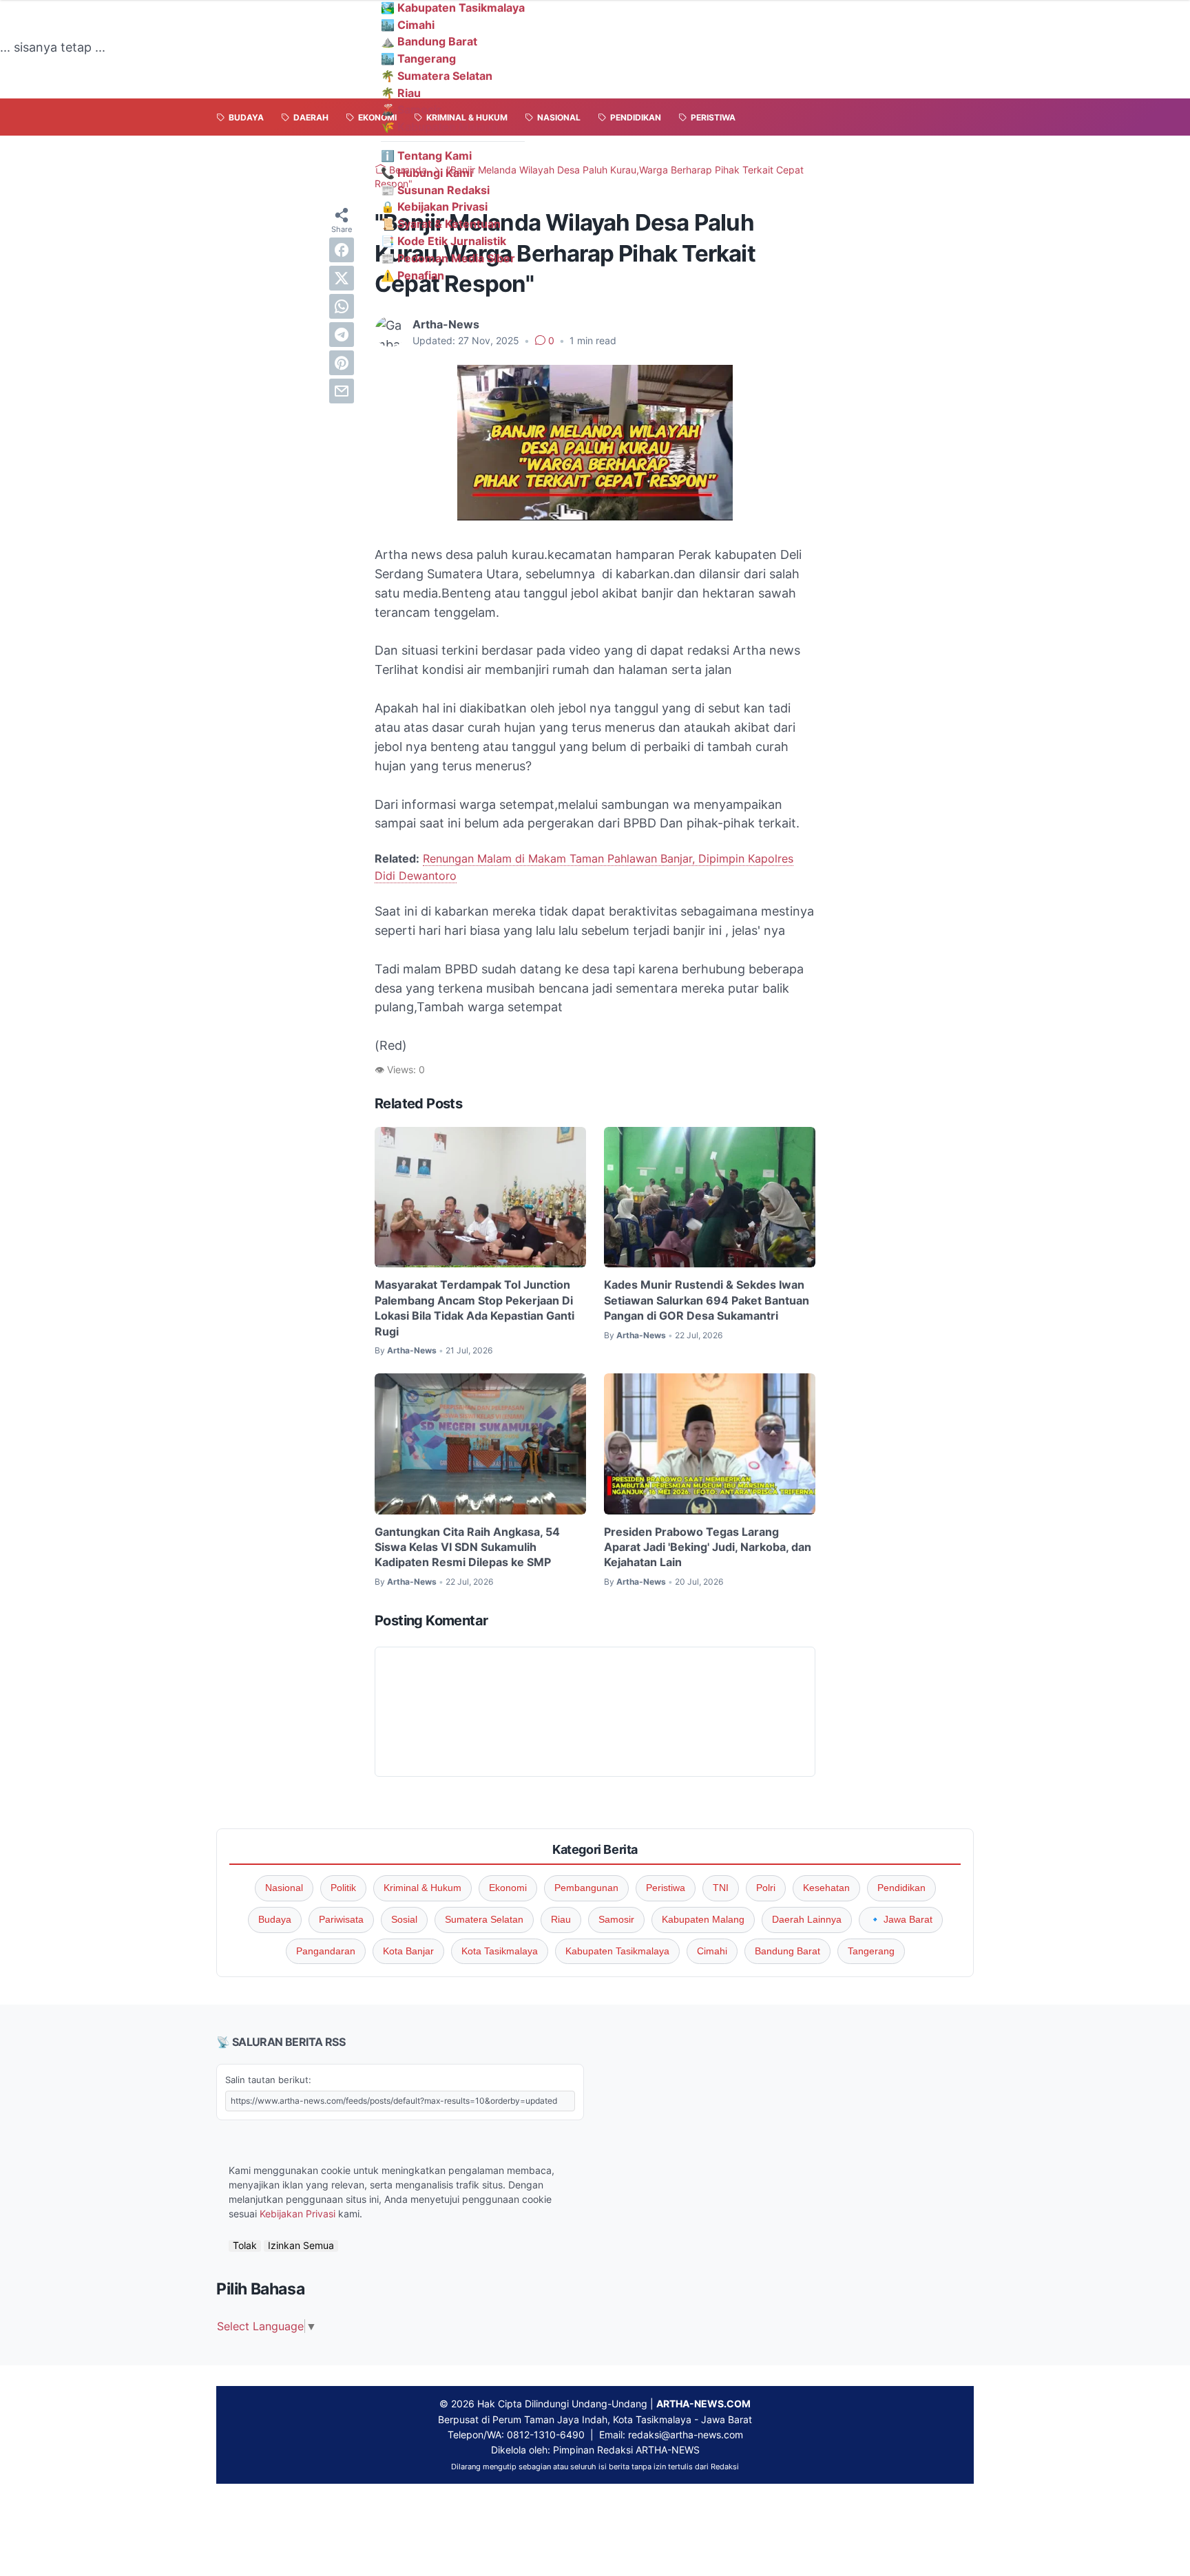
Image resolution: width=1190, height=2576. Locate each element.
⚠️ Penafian (413, 275)
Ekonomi (508, 1888)
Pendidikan (901, 1888)
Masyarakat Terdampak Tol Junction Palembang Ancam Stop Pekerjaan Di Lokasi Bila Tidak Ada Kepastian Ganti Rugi (474, 1308)
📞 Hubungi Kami (427, 173)
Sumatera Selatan (484, 1919)
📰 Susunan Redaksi (435, 190)
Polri (766, 1888)
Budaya (275, 1919)
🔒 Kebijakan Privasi (434, 207)
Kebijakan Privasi (297, 2214)
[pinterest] (342, 363)
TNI (721, 1888)
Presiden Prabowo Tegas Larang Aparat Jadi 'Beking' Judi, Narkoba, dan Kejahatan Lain (708, 1547)
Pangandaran (326, 1951)
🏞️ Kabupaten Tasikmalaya (453, 8)
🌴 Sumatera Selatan (437, 76)
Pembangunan (586, 1888)
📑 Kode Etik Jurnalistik (443, 241)
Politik (343, 1888)
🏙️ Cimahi (408, 25)
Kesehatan (826, 1888)
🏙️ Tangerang (418, 59)
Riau (561, 1919)
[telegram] (342, 335)
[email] (342, 391)
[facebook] (342, 250)
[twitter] (342, 278)
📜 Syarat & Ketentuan (441, 224)
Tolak (245, 2246)
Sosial (404, 1919)
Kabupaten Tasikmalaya (617, 1951)
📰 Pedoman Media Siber (448, 258)
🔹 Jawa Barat (901, 1919)
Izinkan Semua (301, 2246)
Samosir (616, 1919)
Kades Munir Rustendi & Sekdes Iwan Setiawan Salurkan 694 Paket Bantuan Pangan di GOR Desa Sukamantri (707, 1300)
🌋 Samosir (411, 109)
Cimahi (712, 1951)
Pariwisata (341, 1919)
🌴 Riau (401, 93)
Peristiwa (666, 1888)
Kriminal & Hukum (422, 1888)
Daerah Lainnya (807, 1919)
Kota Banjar (408, 1951)
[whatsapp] (342, 306)
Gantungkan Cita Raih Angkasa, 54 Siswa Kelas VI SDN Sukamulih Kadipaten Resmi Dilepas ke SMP (467, 1547)
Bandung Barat (787, 1951)
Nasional (284, 1888)
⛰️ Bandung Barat (429, 41)
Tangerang (871, 1951)
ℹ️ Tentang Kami (426, 156)
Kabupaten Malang (703, 1919)
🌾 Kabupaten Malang (439, 127)
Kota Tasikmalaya (500, 1951)
